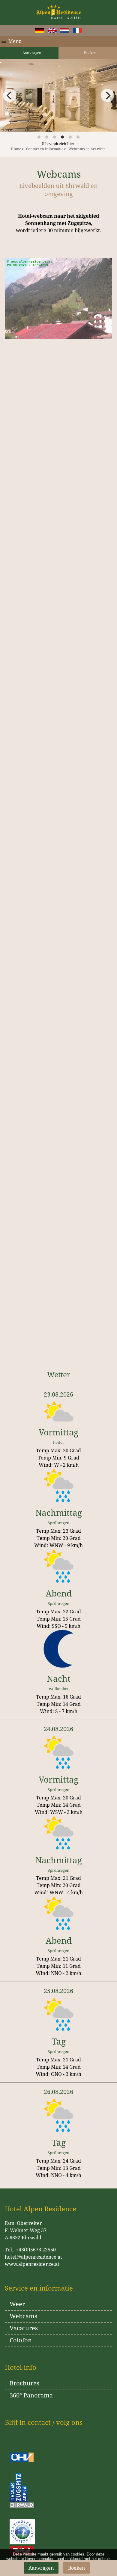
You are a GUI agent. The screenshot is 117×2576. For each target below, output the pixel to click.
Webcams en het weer (87, 149)
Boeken (90, 53)
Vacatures (24, 2328)
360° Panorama (31, 2395)
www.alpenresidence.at (32, 2264)
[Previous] (10, 95)
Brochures (24, 2383)
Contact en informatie (45, 149)
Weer (17, 2304)
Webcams (23, 2316)
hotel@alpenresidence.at (33, 2257)
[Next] (107, 95)
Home (16, 149)
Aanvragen (31, 53)
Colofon (21, 2340)
